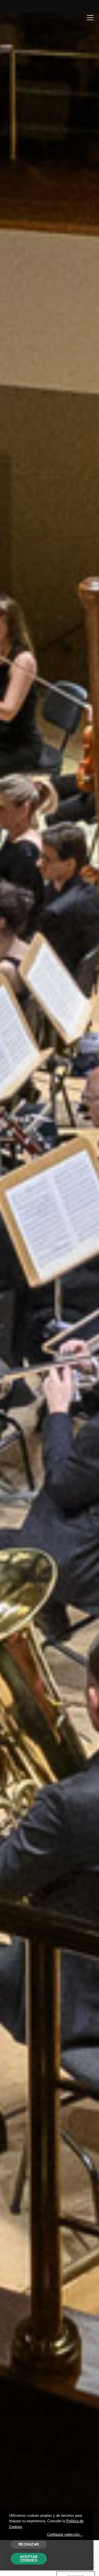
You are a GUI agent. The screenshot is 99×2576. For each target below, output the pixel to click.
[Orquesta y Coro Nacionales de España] (27, 18)
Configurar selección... (65, 2535)
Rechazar (29, 2544)
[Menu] (90, 17)
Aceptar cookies (29, 2559)
